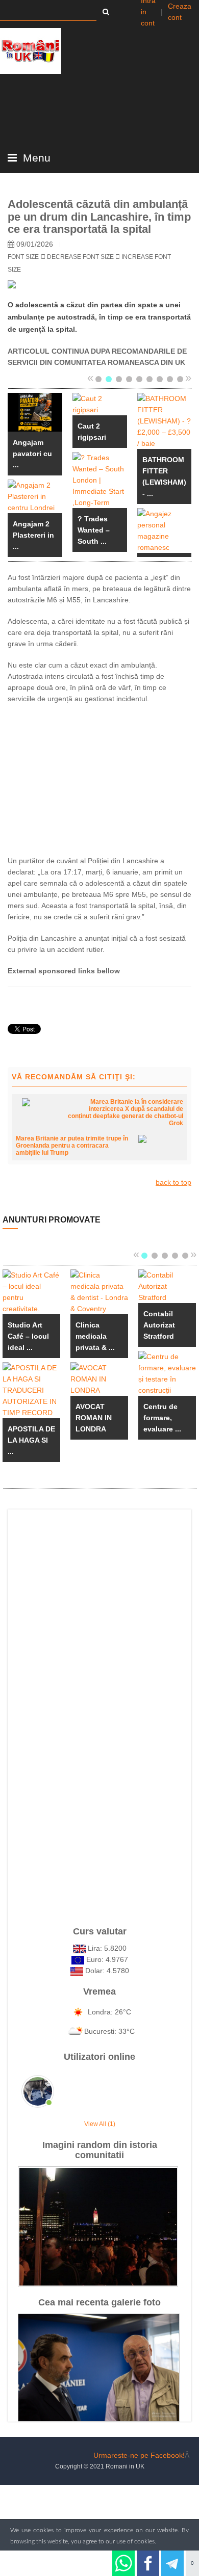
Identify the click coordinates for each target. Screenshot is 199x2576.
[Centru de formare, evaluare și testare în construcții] (167, 1373)
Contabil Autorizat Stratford (159, 1325)
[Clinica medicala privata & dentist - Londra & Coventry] (99, 1291)
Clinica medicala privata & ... (95, 1336)
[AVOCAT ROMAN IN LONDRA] (99, 1378)
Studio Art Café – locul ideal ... (28, 1336)
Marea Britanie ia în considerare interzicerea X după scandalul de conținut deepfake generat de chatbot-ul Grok (126, 1112)
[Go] (106, 12)
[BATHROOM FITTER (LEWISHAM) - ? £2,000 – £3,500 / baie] (165, 420)
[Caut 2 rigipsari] (100, 404)
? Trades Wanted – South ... (94, 530)
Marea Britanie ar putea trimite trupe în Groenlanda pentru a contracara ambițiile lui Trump (72, 1146)
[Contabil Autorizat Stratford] (167, 1286)
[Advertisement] (99, 778)
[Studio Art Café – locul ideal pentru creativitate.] (31, 1291)
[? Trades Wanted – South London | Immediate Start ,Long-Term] (100, 480)
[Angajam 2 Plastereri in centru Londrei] (35, 496)
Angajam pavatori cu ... (32, 454)
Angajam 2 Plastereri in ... (33, 535)
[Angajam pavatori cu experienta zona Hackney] (35, 412)
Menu (35, 158)
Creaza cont (180, 12)
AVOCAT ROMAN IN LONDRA (94, 1418)
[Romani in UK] (31, 51)
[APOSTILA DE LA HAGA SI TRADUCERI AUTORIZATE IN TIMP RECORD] (31, 1390)
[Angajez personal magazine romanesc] (165, 530)
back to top (173, 1182)
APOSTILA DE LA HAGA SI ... (31, 1440)
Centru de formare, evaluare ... (162, 1418)
